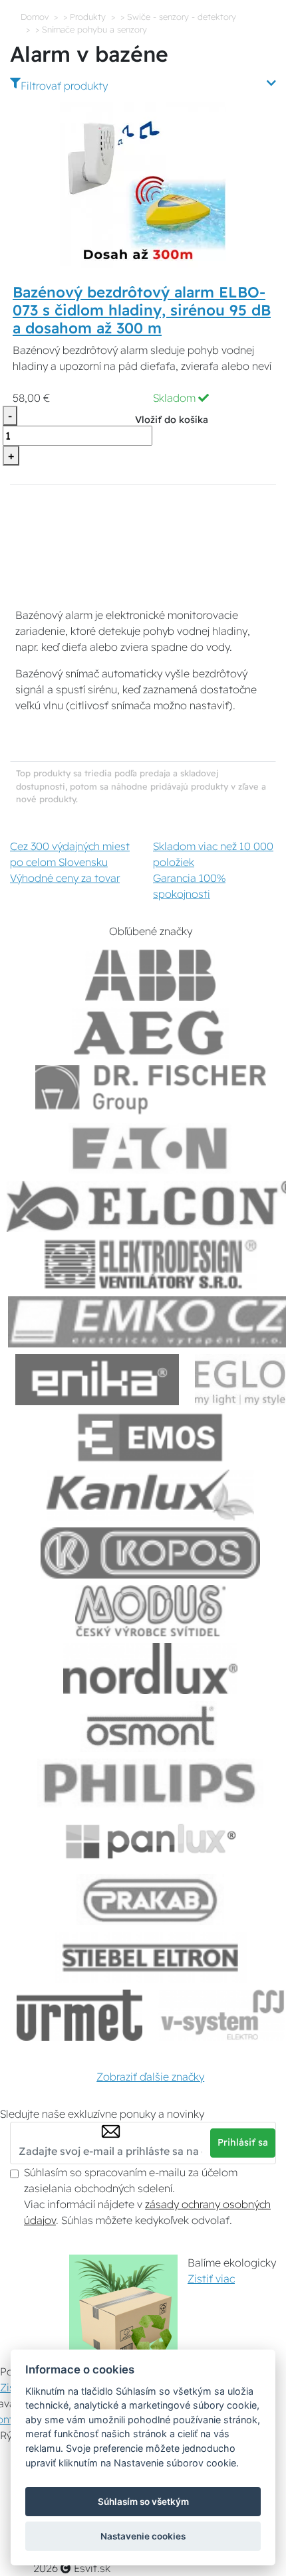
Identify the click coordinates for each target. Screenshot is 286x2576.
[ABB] (150, 975)
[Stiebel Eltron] (151, 1957)
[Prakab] (150, 1900)
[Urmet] (79, 2015)
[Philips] (150, 1784)
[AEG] (150, 1033)
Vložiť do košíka (172, 420)
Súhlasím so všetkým (143, 2502)
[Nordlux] (151, 1669)
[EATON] (150, 1149)
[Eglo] (240, 1380)
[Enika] (97, 1380)
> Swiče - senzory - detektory (178, 17)
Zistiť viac (211, 2278)
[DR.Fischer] (151, 1091)
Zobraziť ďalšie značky (150, 2077)
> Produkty (84, 17)
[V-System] (221, 2015)
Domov (35, 17)
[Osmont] (150, 1726)
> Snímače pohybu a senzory (91, 29)
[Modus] (150, 1611)
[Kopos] (150, 1553)
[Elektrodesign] (151, 1264)
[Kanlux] (150, 1495)
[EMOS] (150, 1437)
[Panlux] (150, 1842)
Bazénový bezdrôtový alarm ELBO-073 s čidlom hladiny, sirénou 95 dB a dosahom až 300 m (142, 310)
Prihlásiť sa (243, 2142)
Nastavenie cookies (143, 2536)
